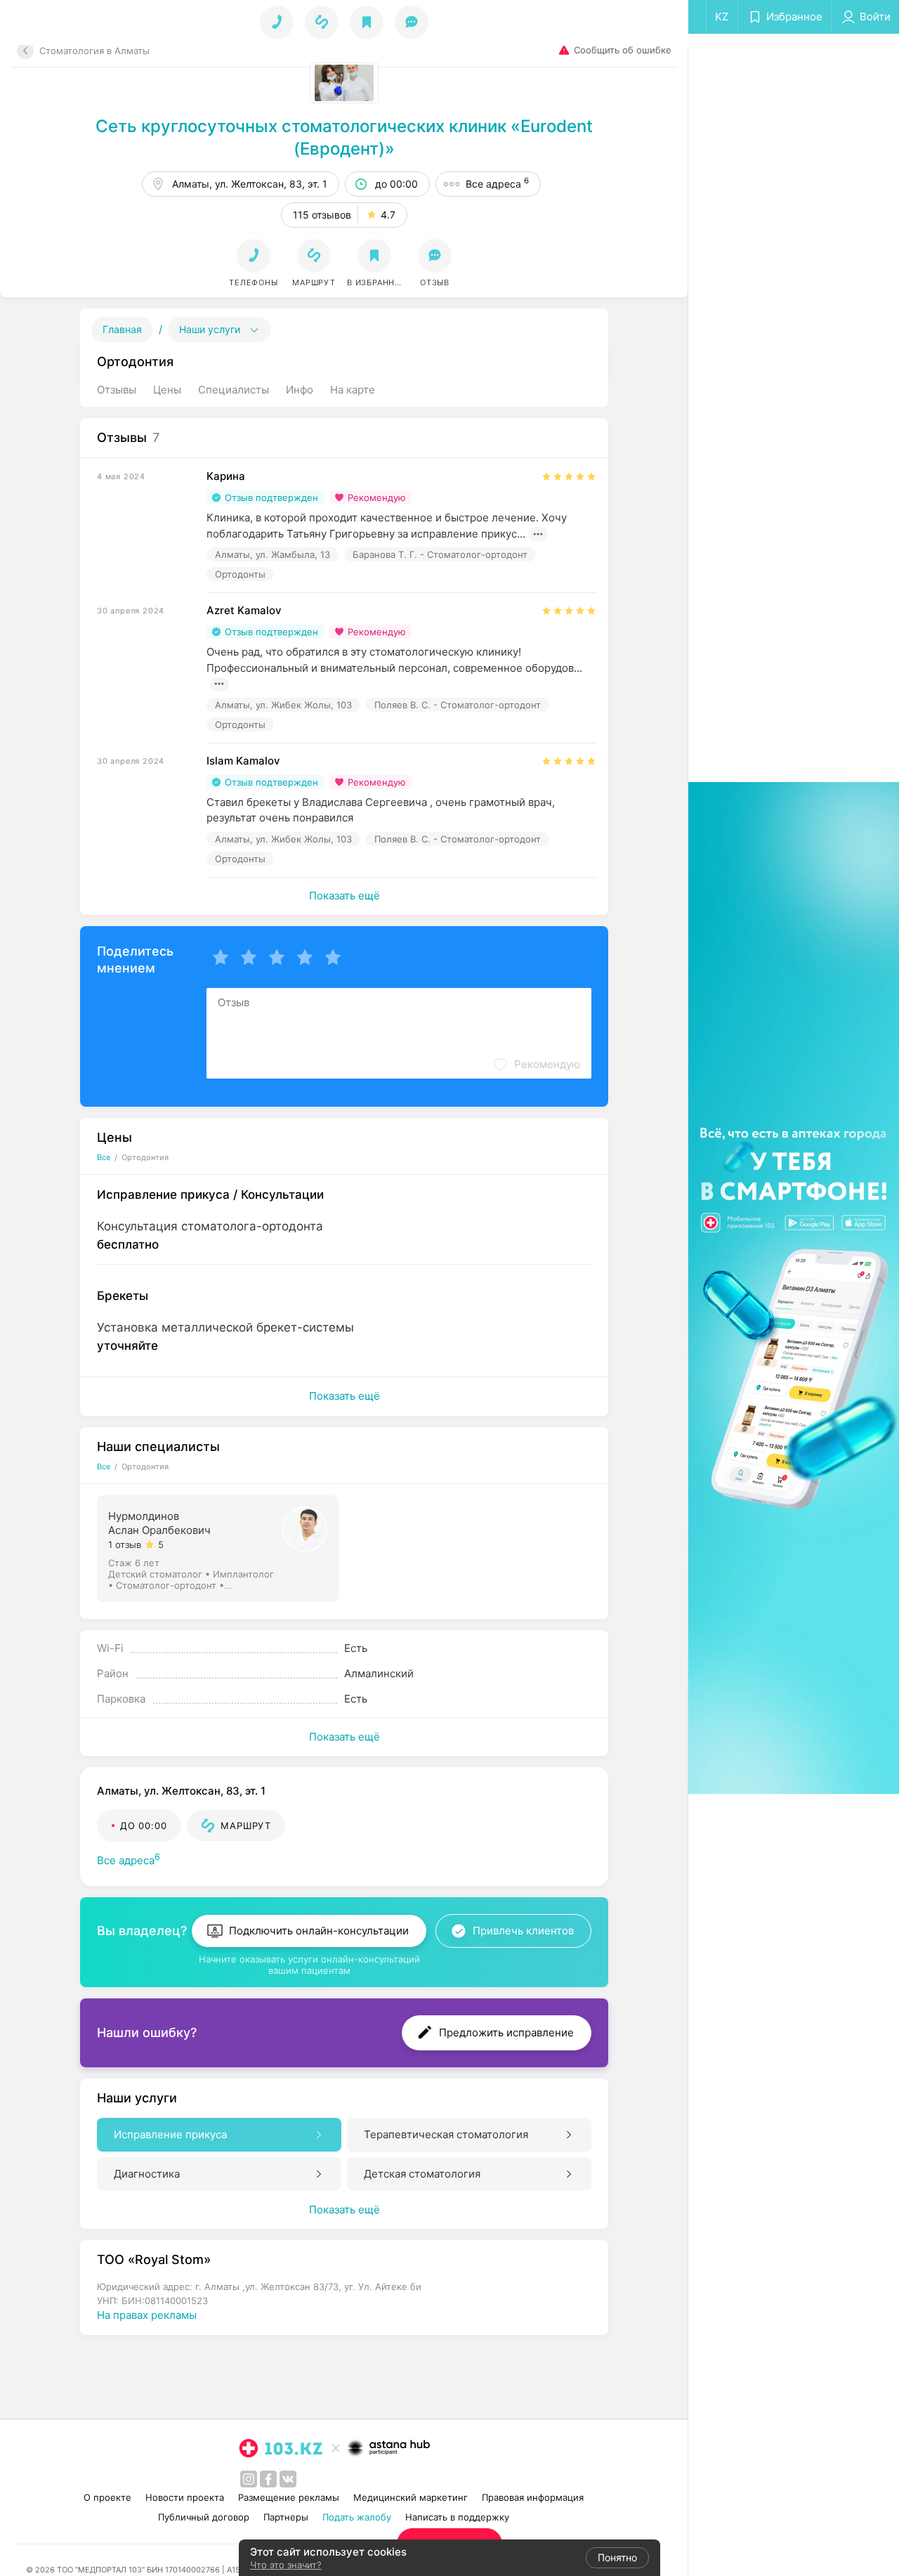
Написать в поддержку (457, 2517)
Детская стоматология (422, 2174)
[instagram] (249, 2479)
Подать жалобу (357, 2517)
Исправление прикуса (170, 2134)
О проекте (107, 2497)
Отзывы (117, 390)
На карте (353, 390)
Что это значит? (286, 2565)
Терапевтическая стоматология (446, 2134)
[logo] (281, 2448)
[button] (314, 264)
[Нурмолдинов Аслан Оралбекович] (219, 1547)
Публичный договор (204, 2517)
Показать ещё (344, 896)
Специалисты (234, 390)
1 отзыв (125, 1544)
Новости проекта (185, 2497)
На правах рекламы (147, 2315)
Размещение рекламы (289, 2497)
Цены (167, 390)
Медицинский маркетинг (411, 2497)
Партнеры (286, 2517)
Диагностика (147, 2174)
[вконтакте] (288, 2479)
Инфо (300, 390)
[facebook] (268, 2479)
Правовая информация (533, 2497)
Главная (122, 329)
